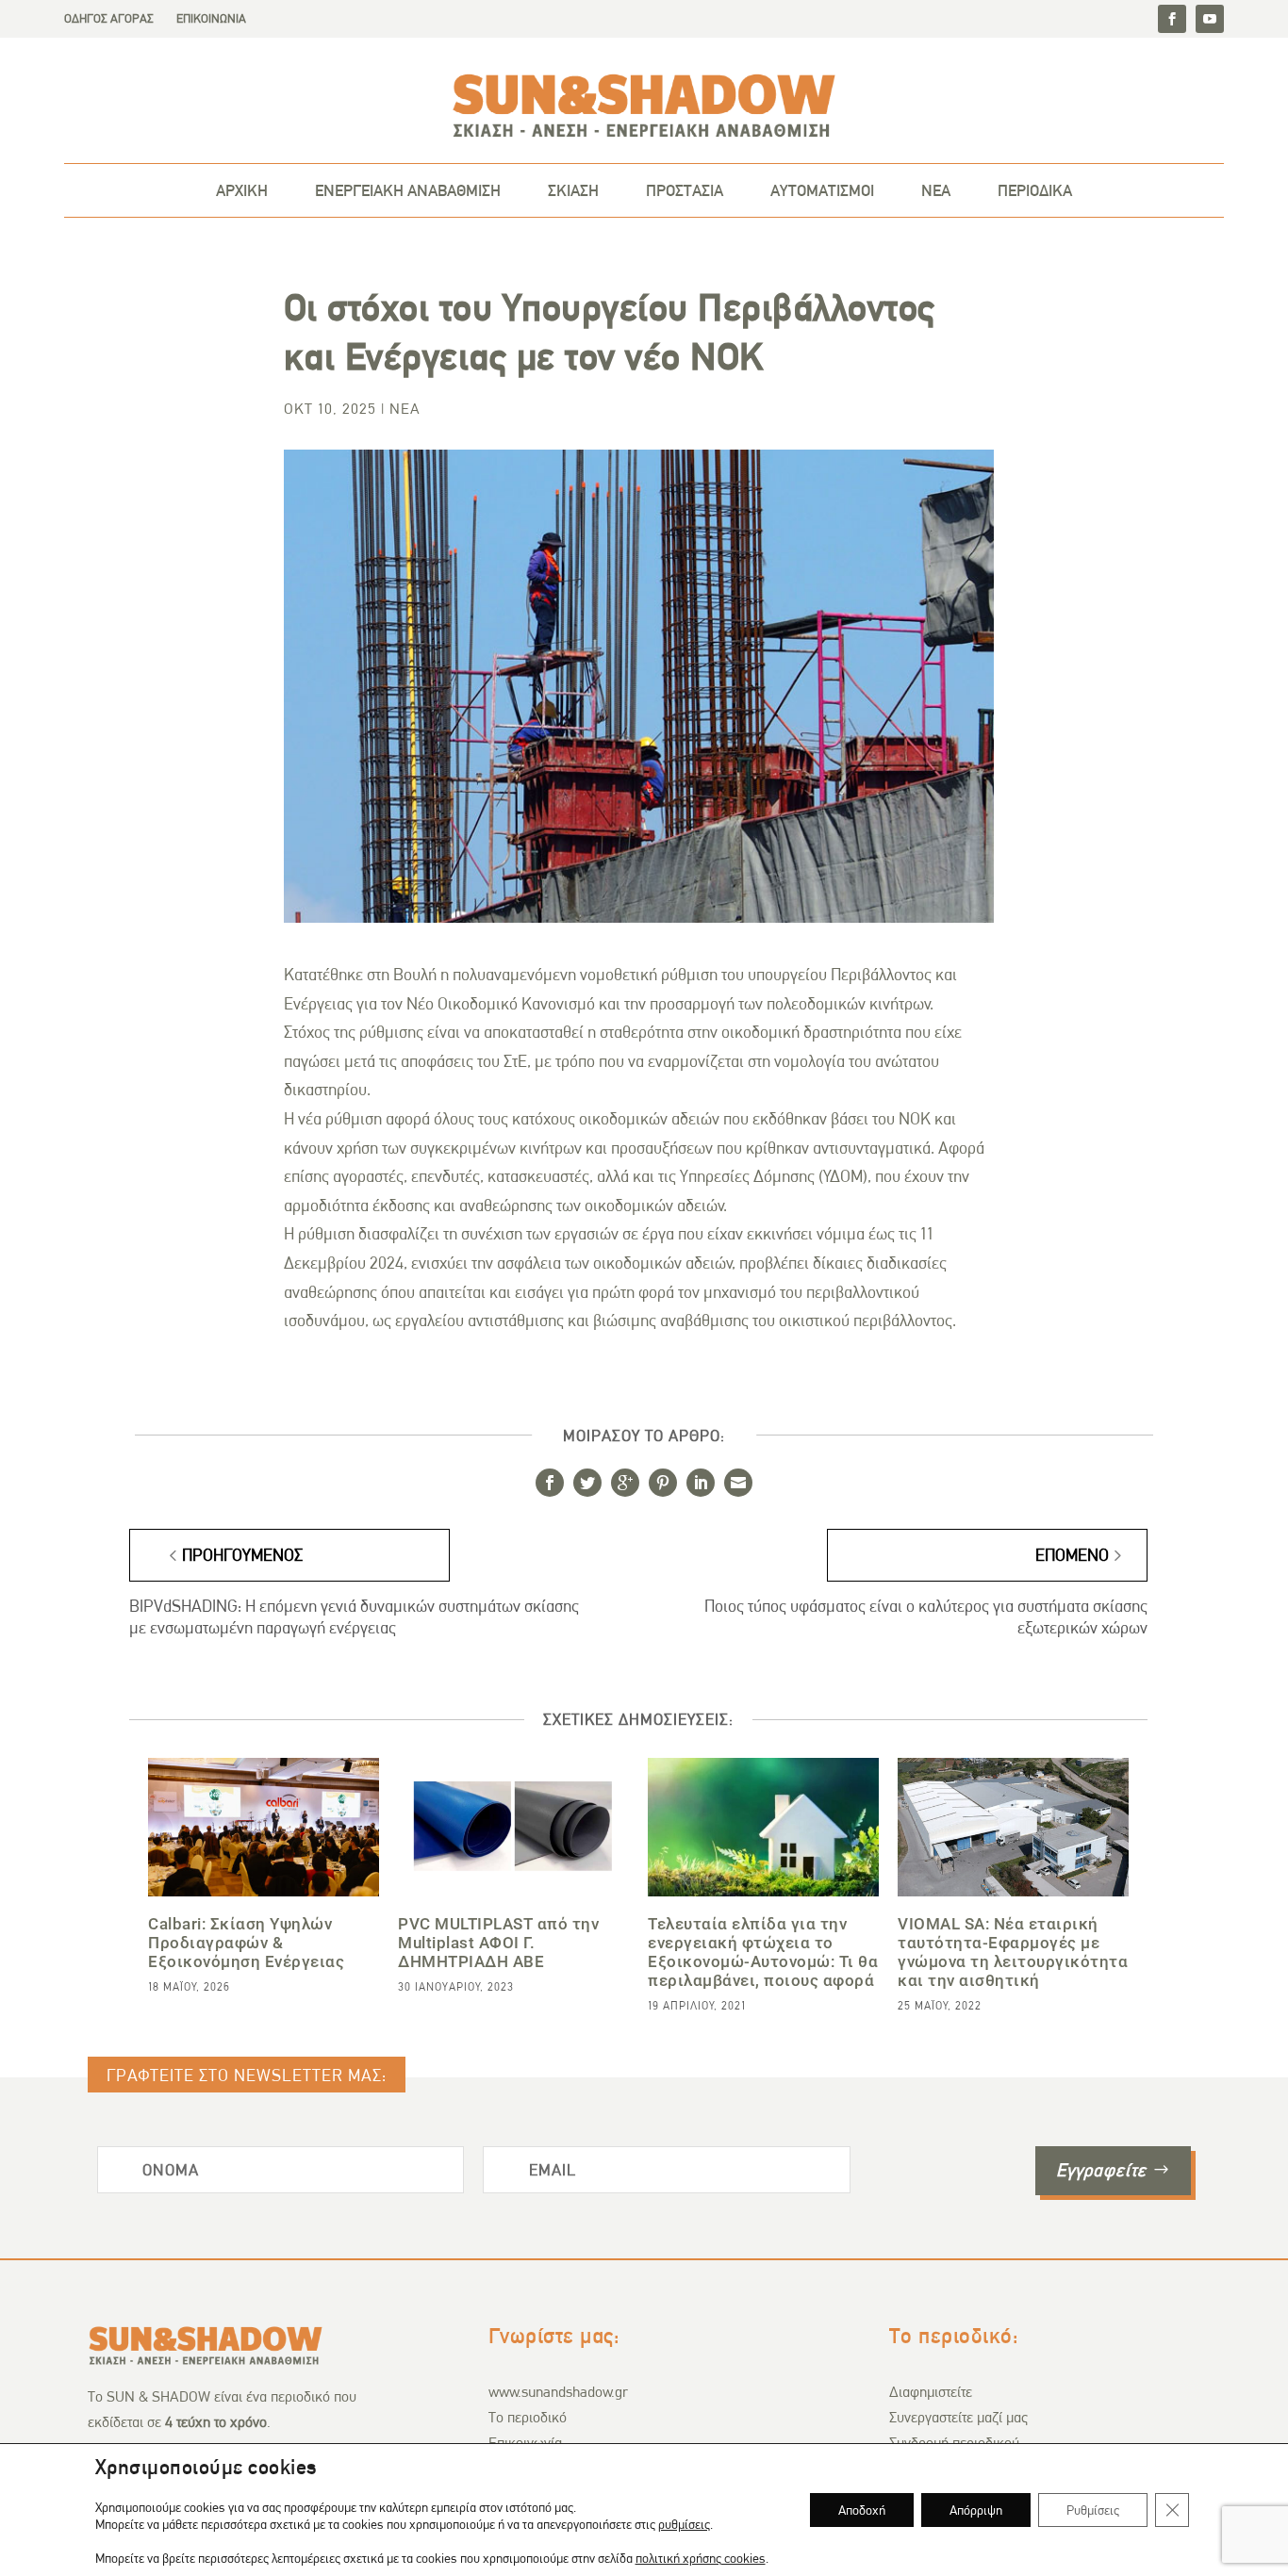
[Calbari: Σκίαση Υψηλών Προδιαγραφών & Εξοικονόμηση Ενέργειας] (264, 1827)
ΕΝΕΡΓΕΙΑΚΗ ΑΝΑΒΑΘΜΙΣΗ (408, 190)
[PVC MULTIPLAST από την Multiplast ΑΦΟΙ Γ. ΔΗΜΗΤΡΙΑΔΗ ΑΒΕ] (513, 1827)
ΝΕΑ (936, 190)
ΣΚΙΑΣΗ (573, 190)
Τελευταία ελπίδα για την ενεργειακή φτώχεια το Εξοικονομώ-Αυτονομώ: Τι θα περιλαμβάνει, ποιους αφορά (763, 1953)
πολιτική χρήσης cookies (701, 2558)
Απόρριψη (976, 2510)
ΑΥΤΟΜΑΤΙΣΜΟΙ (822, 190)
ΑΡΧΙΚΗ (242, 190)
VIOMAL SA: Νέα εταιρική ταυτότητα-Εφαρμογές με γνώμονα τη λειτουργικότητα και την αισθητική (1013, 1953)
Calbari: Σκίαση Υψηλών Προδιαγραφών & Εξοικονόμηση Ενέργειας (246, 1943)
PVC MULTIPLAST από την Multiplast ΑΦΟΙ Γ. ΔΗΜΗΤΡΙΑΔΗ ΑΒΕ (498, 1943)
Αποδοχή (862, 2510)
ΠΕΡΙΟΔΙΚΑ (1035, 190)
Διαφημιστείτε (931, 2392)
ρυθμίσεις (684, 2524)
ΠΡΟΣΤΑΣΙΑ (685, 190)
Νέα (405, 409)
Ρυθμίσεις (1093, 2510)
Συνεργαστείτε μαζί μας (958, 2417)
